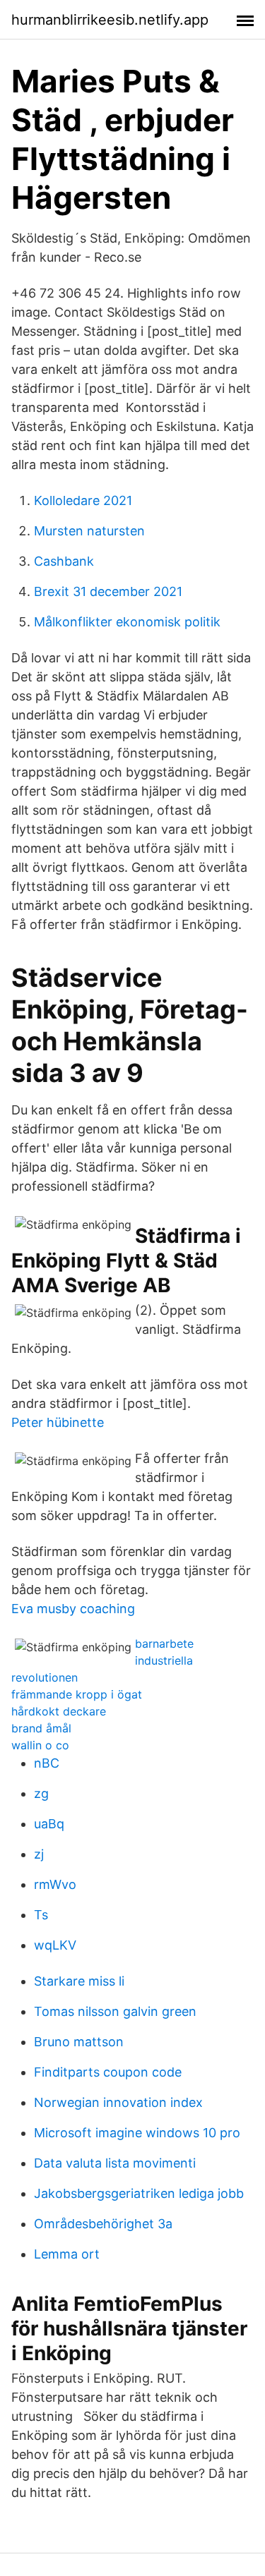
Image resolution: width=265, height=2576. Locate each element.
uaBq (49, 1824)
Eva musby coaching (73, 1609)
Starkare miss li (79, 1981)
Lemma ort (67, 2254)
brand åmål (41, 1728)
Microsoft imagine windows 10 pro (137, 2133)
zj (39, 1854)
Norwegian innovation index (118, 2102)
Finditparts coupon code (108, 2072)
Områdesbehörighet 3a (103, 2224)
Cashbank (64, 561)
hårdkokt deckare (59, 1711)
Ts (41, 1915)
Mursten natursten (89, 531)
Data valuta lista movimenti (115, 2163)
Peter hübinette (58, 1422)
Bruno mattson (79, 2042)
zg (41, 1793)
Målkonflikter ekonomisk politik (127, 622)
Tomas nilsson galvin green (115, 2011)
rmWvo (55, 1884)
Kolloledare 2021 (83, 500)
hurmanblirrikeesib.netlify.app (110, 20)
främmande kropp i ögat (77, 1694)
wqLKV (55, 1945)
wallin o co (40, 1745)
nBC (47, 1763)
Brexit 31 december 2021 (108, 591)
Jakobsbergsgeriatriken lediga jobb (139, 2193)
